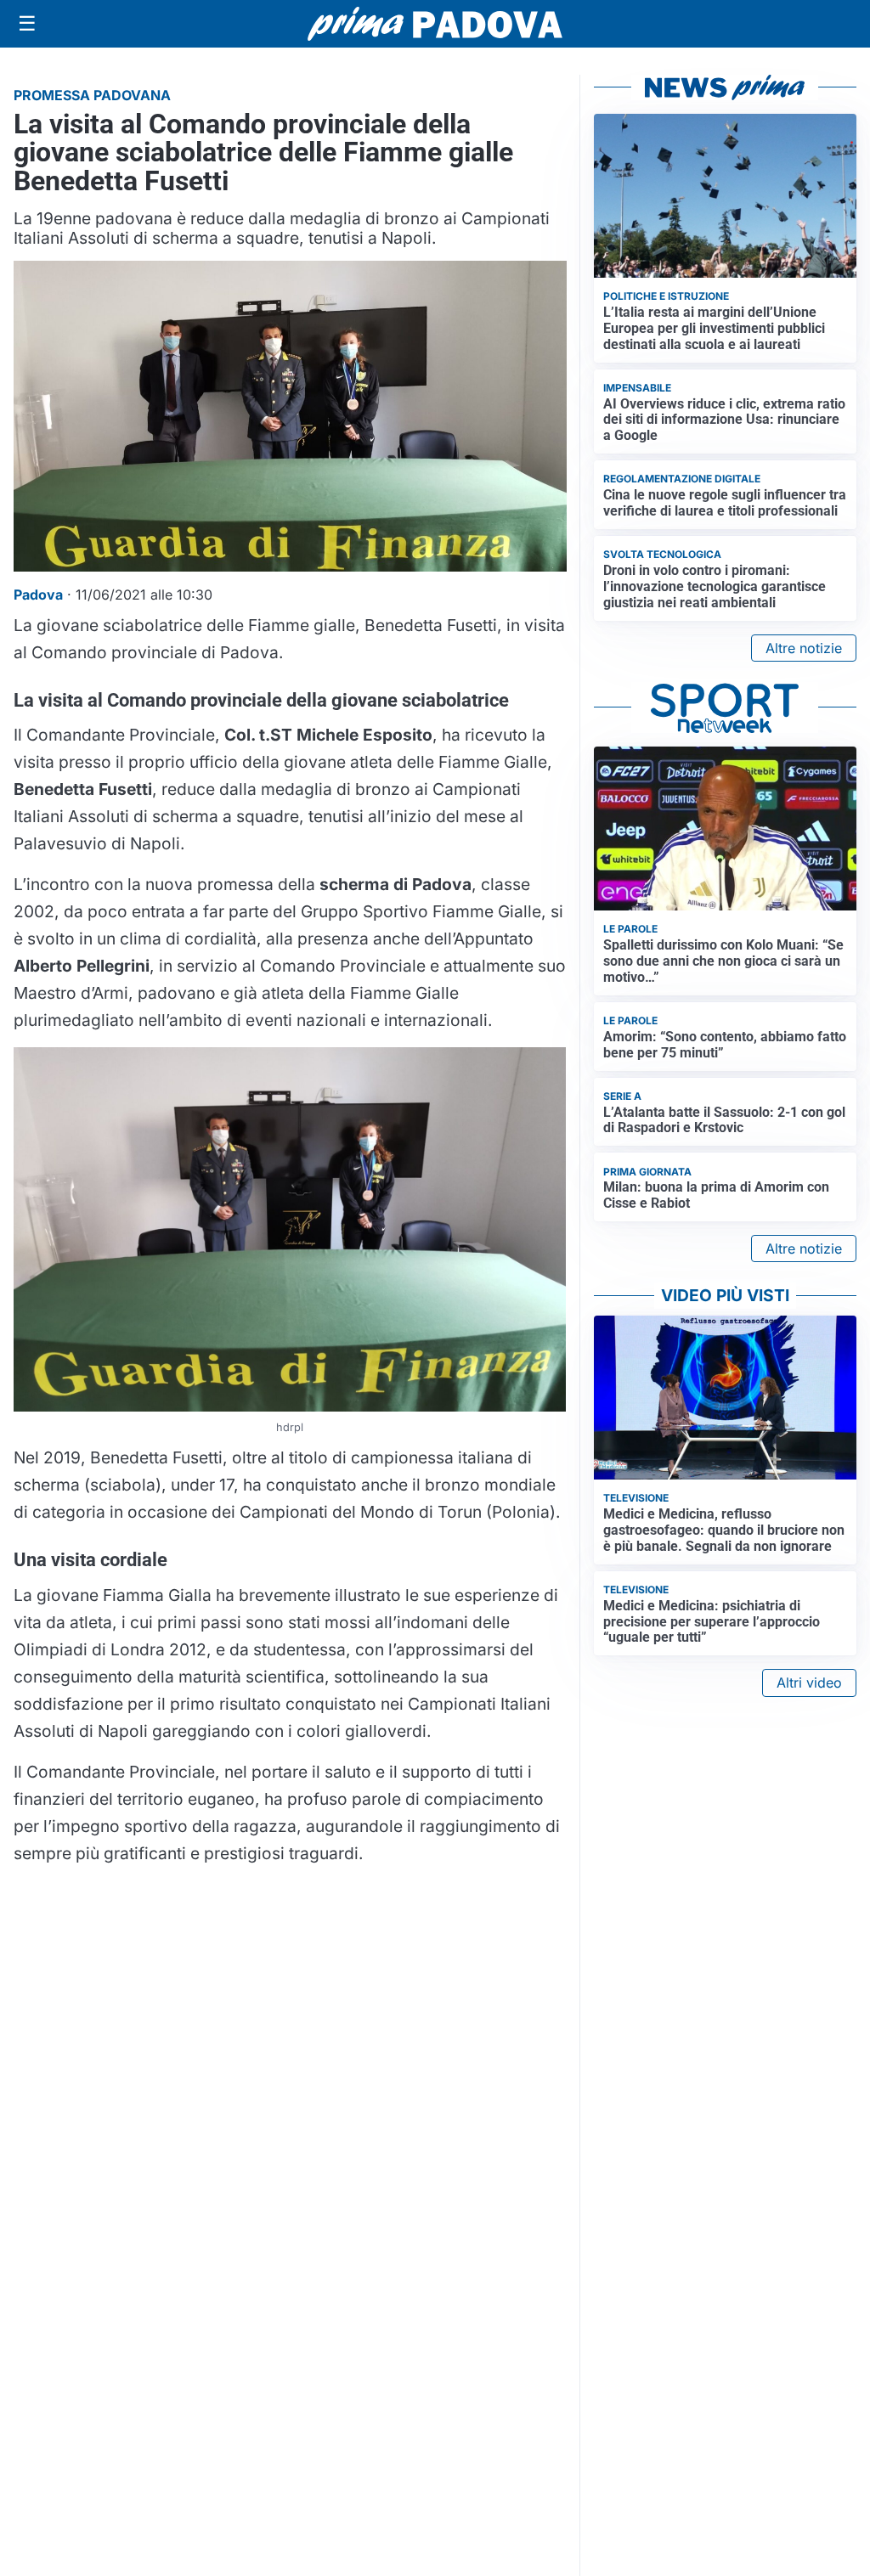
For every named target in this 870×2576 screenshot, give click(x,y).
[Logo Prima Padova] (435, 23)
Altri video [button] (809, 1683)
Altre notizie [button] (804, 648)
